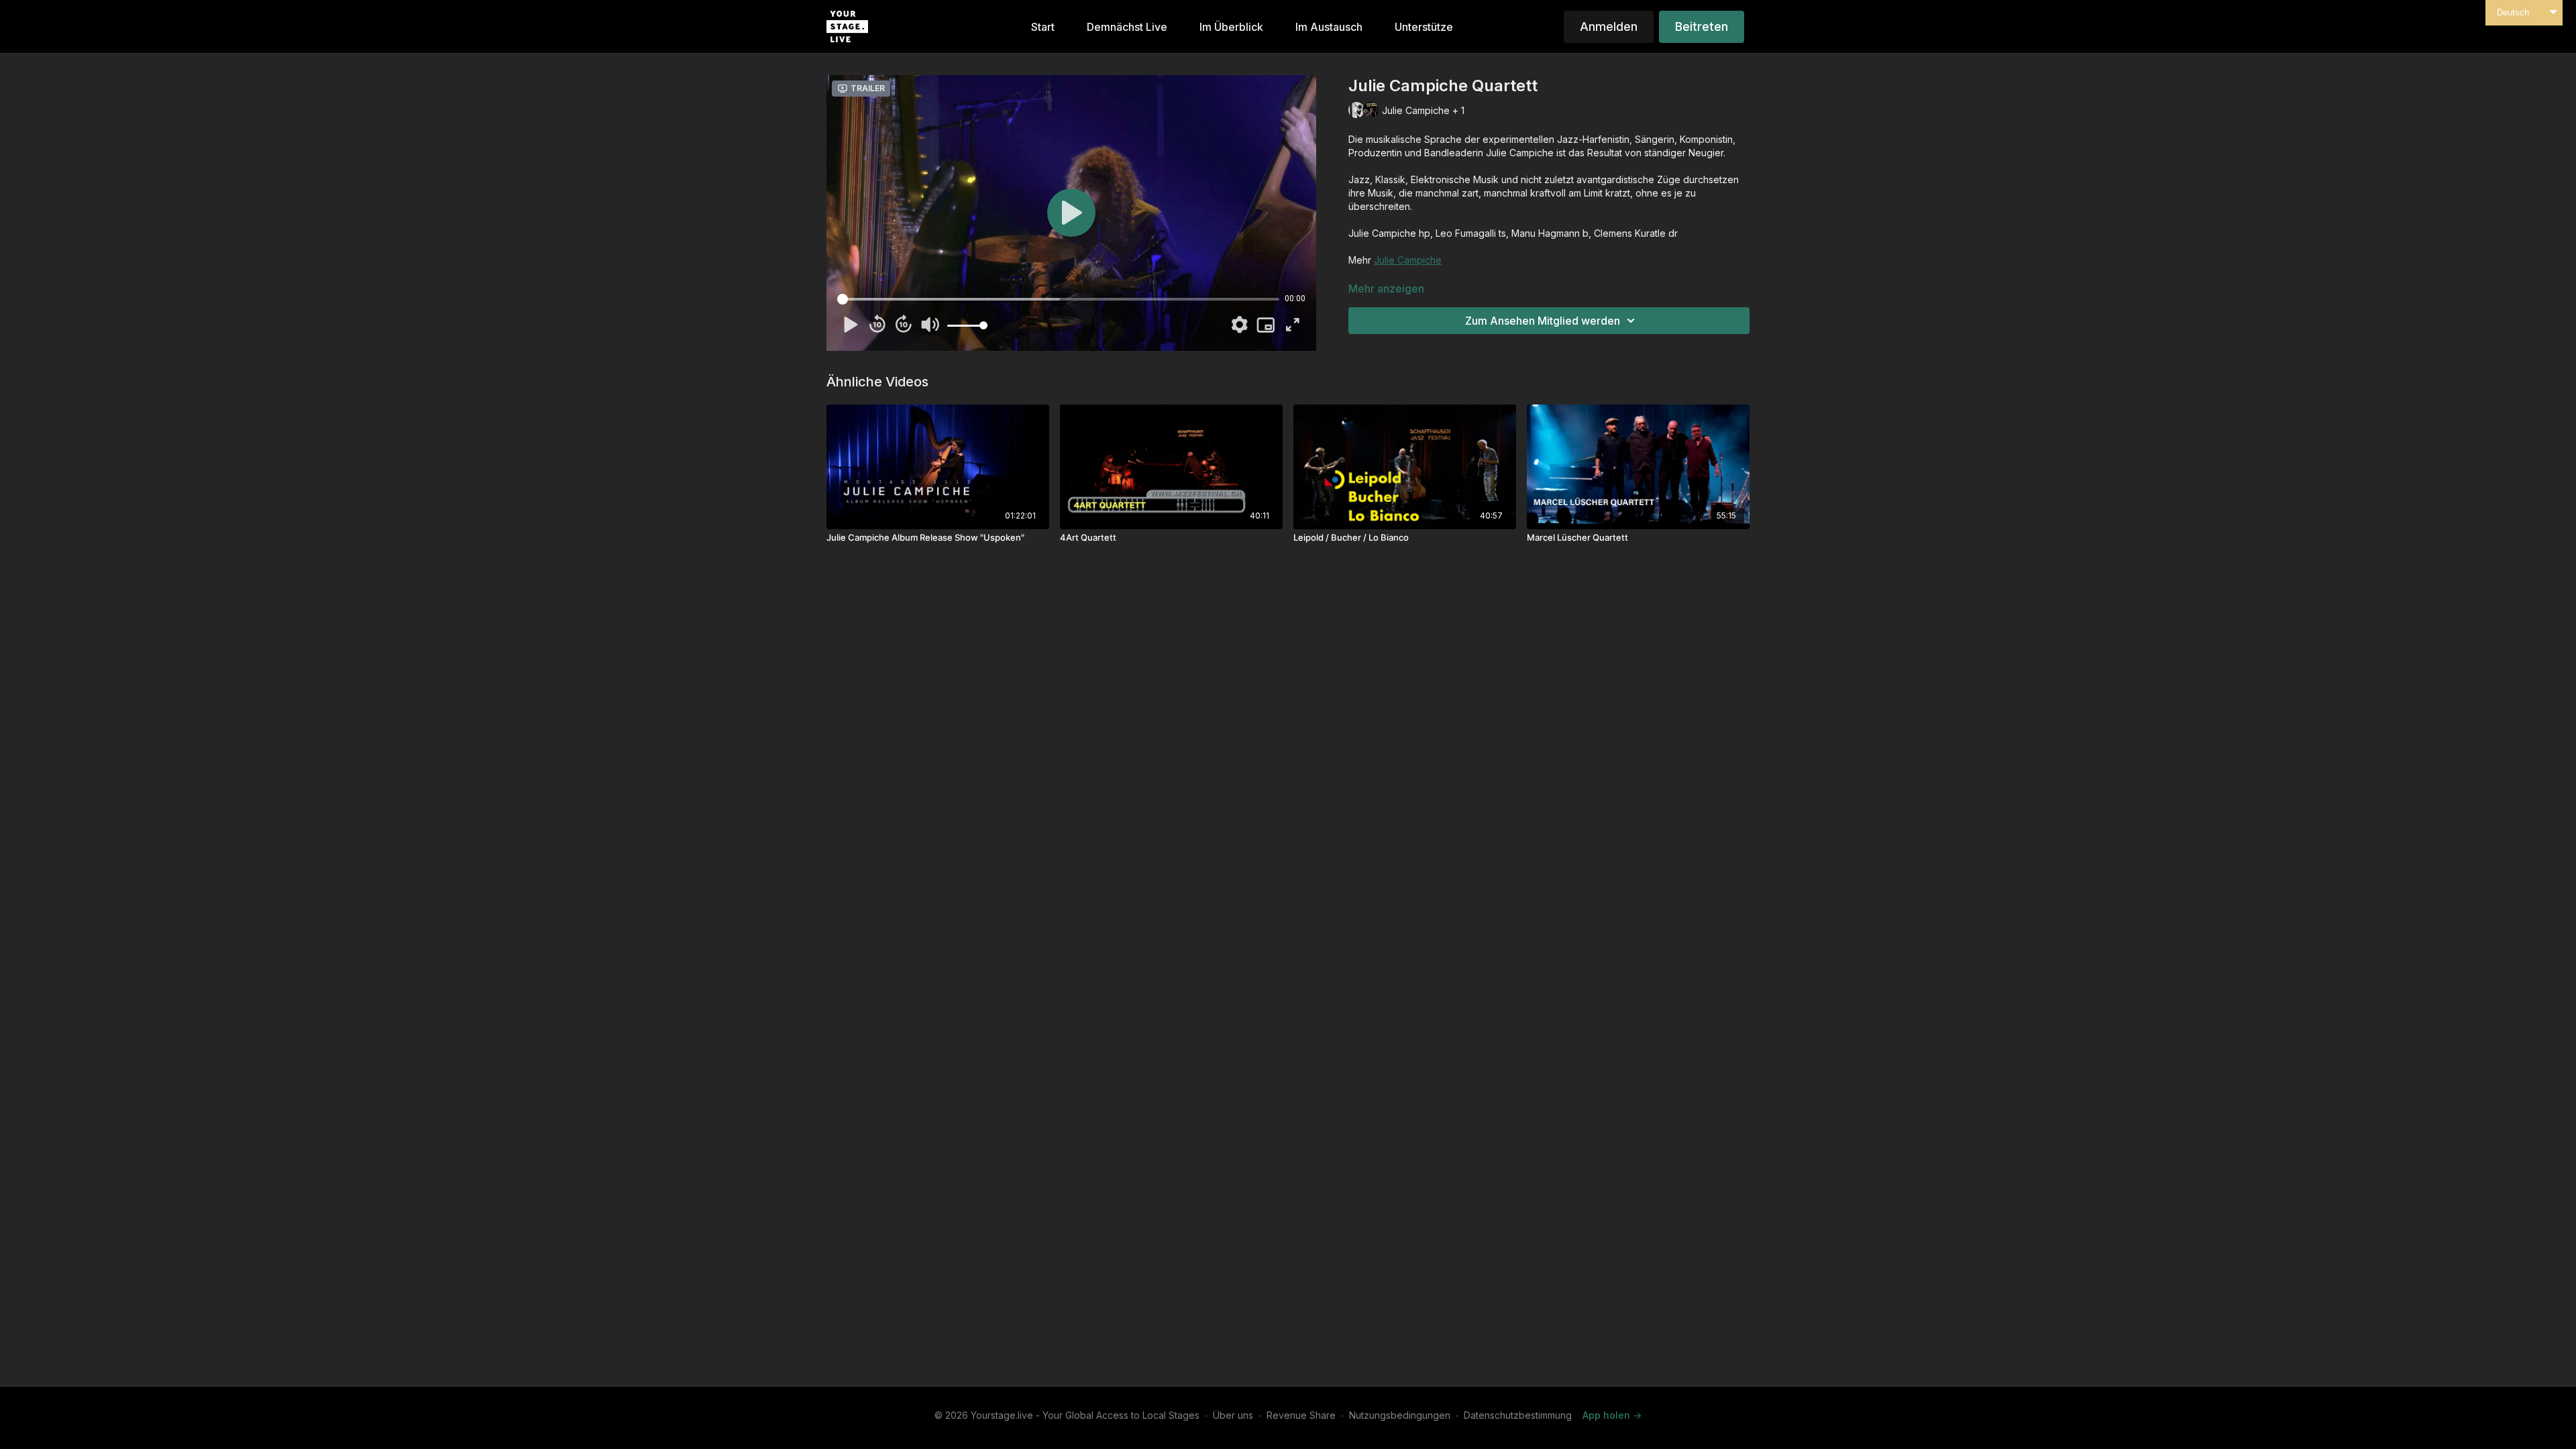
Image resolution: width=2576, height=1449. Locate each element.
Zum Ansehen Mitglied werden (1543, 321)
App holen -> (1612, 1415)
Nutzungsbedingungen (1400, 1415)
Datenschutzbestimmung (1518, 1415)
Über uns (1233, 1415)
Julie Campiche (1408, 260)
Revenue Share (1301, 1415)
